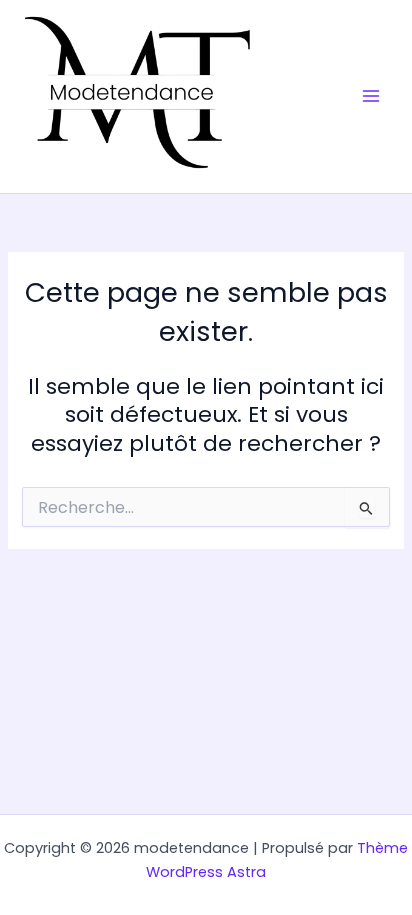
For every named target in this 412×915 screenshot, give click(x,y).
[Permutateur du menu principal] (371, 97)
